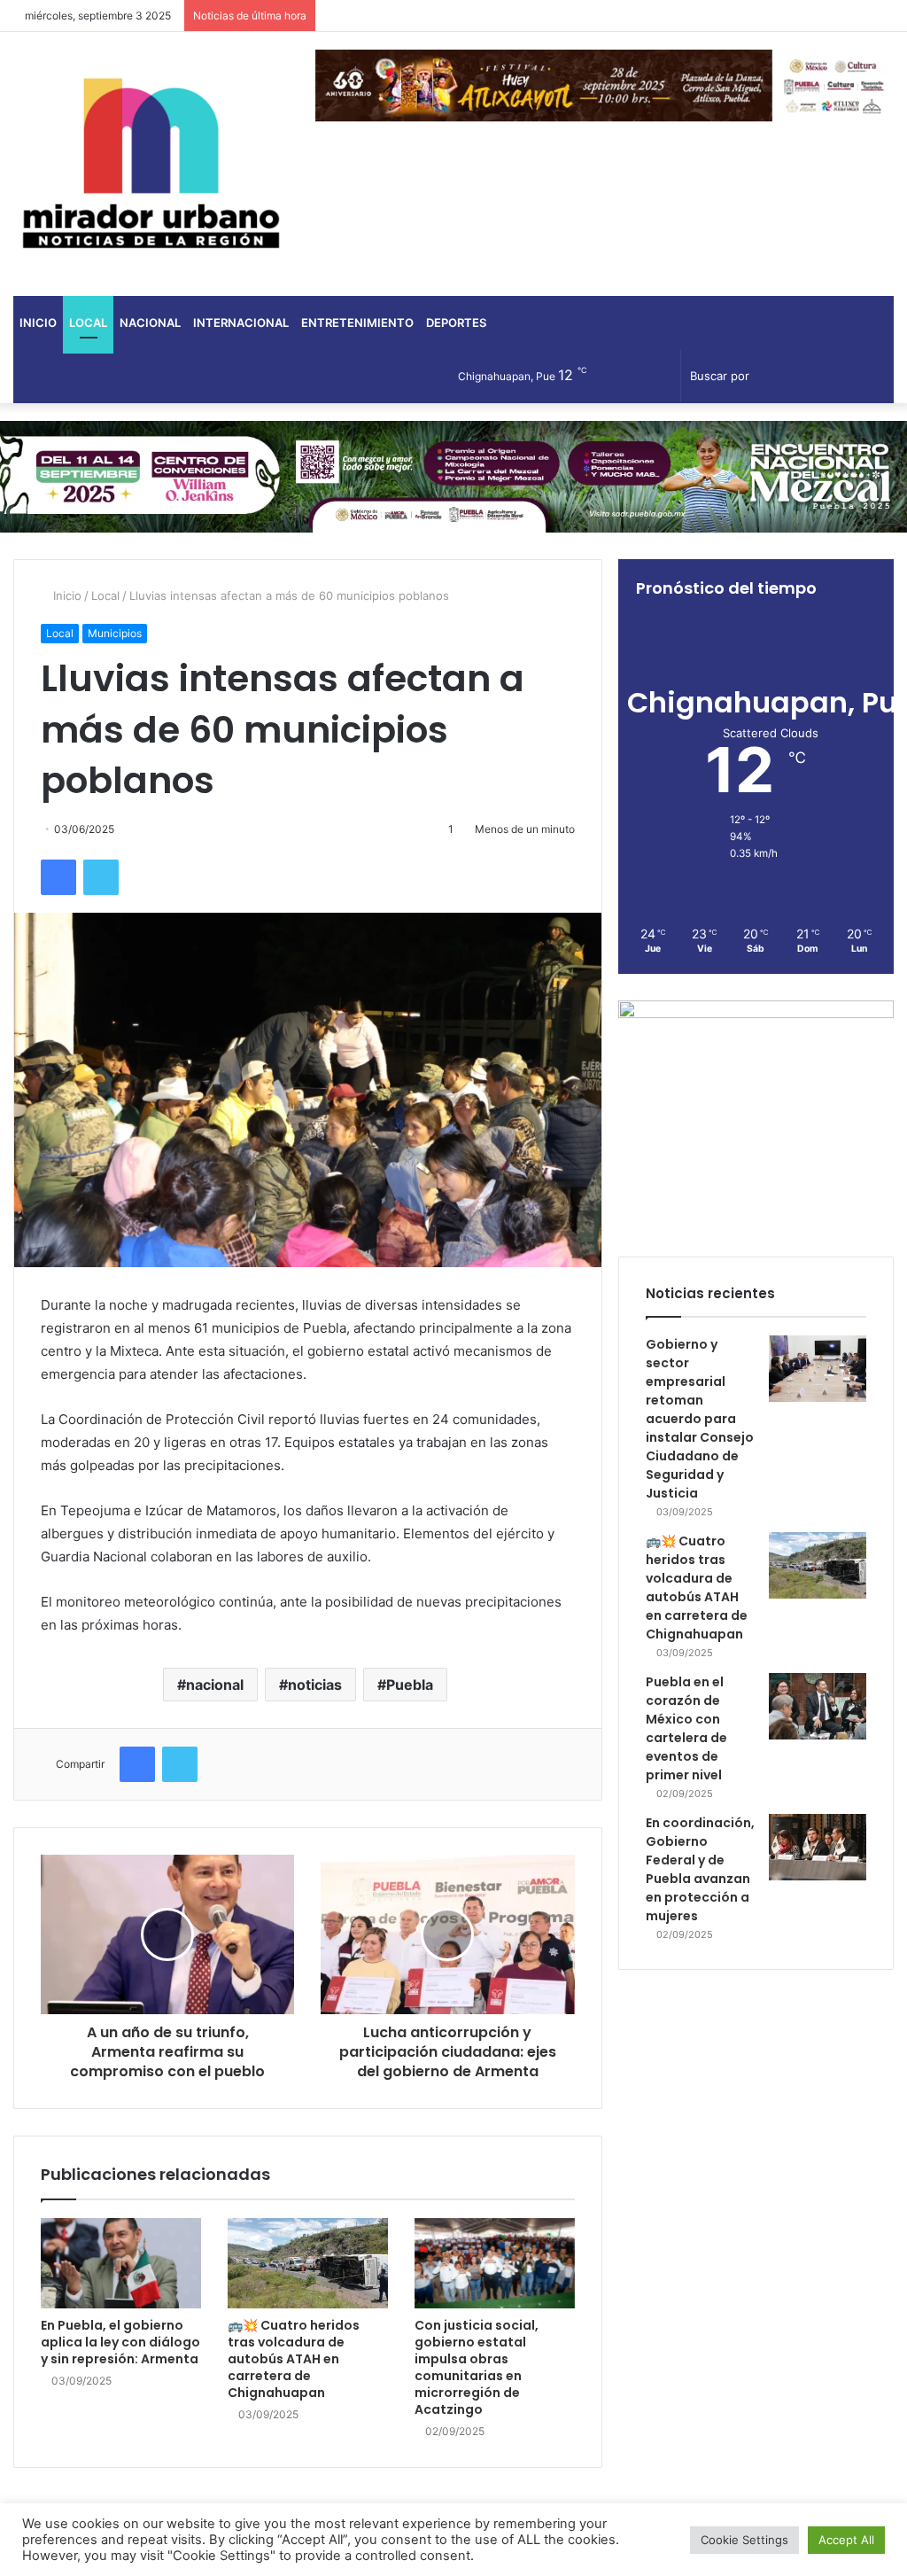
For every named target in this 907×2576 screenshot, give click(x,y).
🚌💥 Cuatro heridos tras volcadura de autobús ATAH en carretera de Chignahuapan (294, 2359)
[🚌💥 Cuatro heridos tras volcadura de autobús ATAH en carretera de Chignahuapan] (308, 2263)
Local (88, 323)
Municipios (115, 633)
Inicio (38, 323)
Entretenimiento (357, 323)
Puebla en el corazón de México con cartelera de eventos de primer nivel (686, 1728)
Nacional (150, 323)
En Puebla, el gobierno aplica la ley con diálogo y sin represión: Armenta (120, 2342)
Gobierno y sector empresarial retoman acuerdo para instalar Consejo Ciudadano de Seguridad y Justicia (700, 1419)
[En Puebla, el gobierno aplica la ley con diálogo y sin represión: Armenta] (121, 2263)
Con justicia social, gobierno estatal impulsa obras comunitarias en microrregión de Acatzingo (477, 2367)
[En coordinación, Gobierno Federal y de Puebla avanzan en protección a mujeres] (818, 1847)
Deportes (456, 323)
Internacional (241, 323)
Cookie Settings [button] (744, 2540)
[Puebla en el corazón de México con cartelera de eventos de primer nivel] (818, 1706)
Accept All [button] (846, 2540)
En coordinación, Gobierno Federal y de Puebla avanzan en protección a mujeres (700, 1869)
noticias (315, 1685)
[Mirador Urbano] (151, 164)
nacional (215, 1685)
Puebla (410, 1685)
